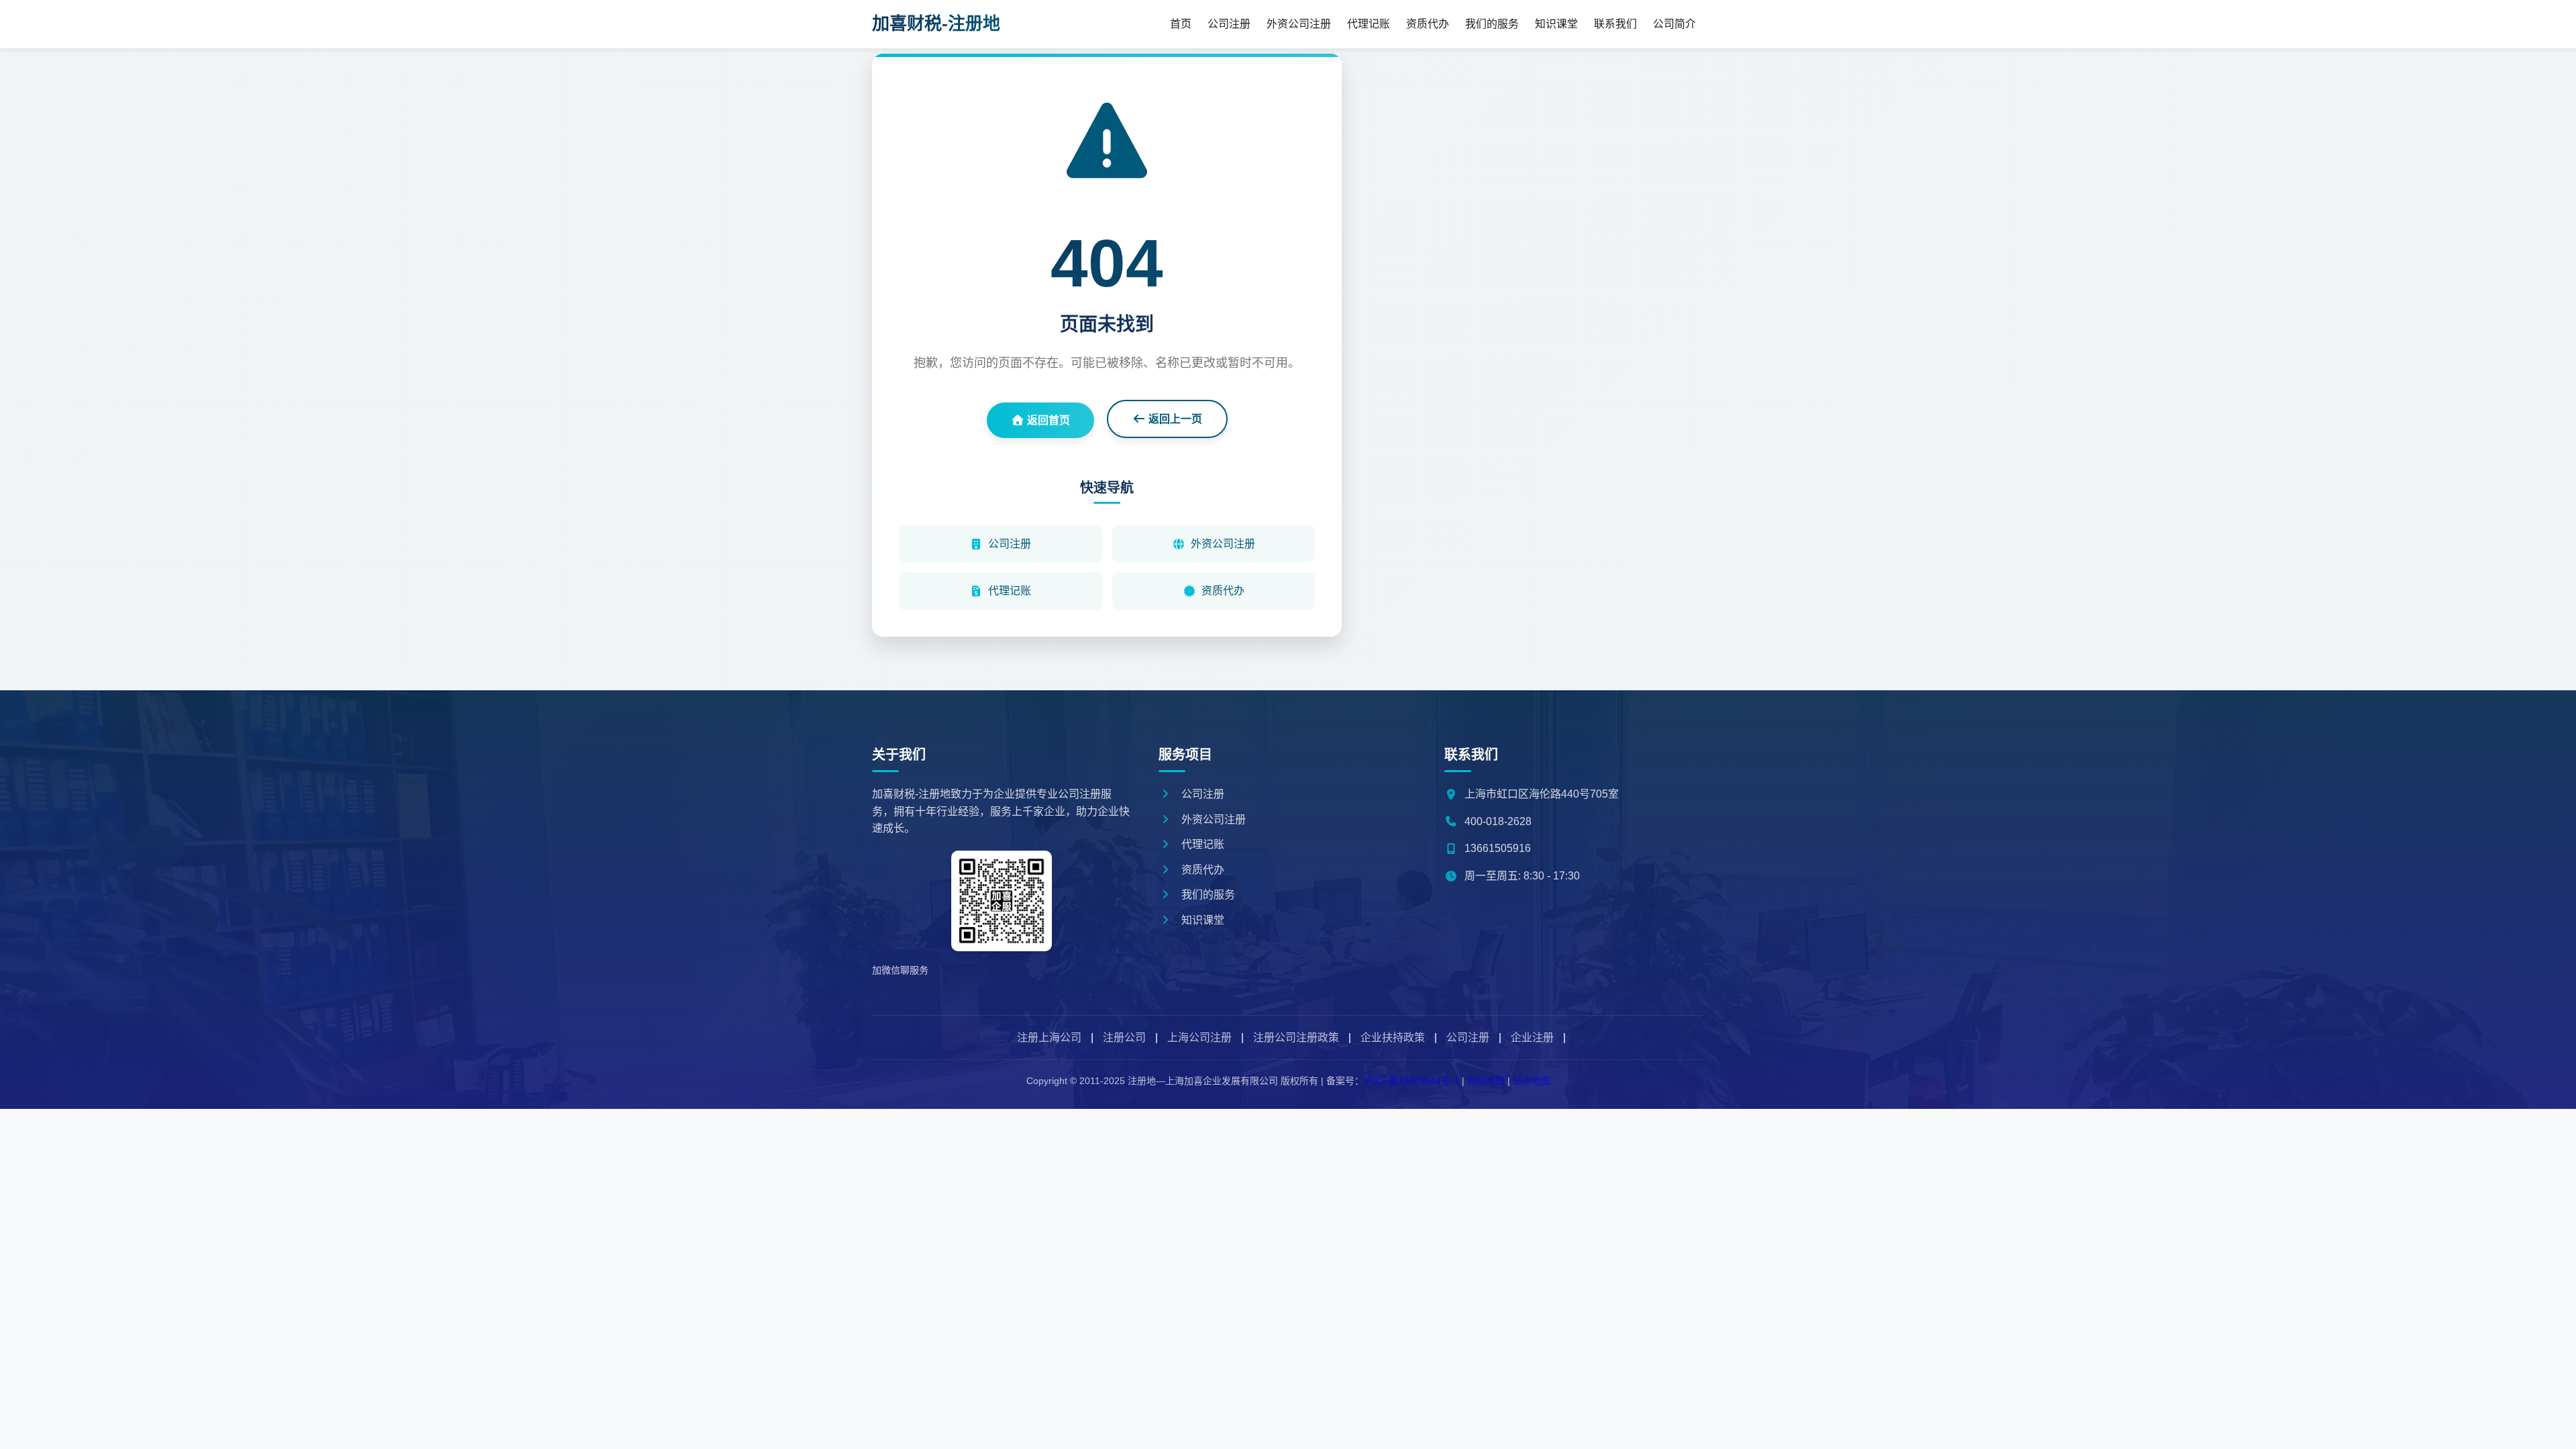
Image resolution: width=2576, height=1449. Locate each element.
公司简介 (1674, 24)
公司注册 (1229, 24)
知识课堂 (1556, 24)
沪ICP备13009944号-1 (1411, 1081)
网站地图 (1486, 1081)
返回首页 (1047, 420)
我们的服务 (1492, 24)
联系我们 (1615, 24)
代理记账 (1368, 24)
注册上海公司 (1049, 1037)
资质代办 (1428, 24)
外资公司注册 (1299, 24)
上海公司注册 (1199, 1037)
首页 (1181, 24)
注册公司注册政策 (1296, 1037)
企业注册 (1532, 1037)
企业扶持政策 (1393, 1037)
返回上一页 (1174, 419)
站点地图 (1532, 1081)
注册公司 (1124, 1037)
